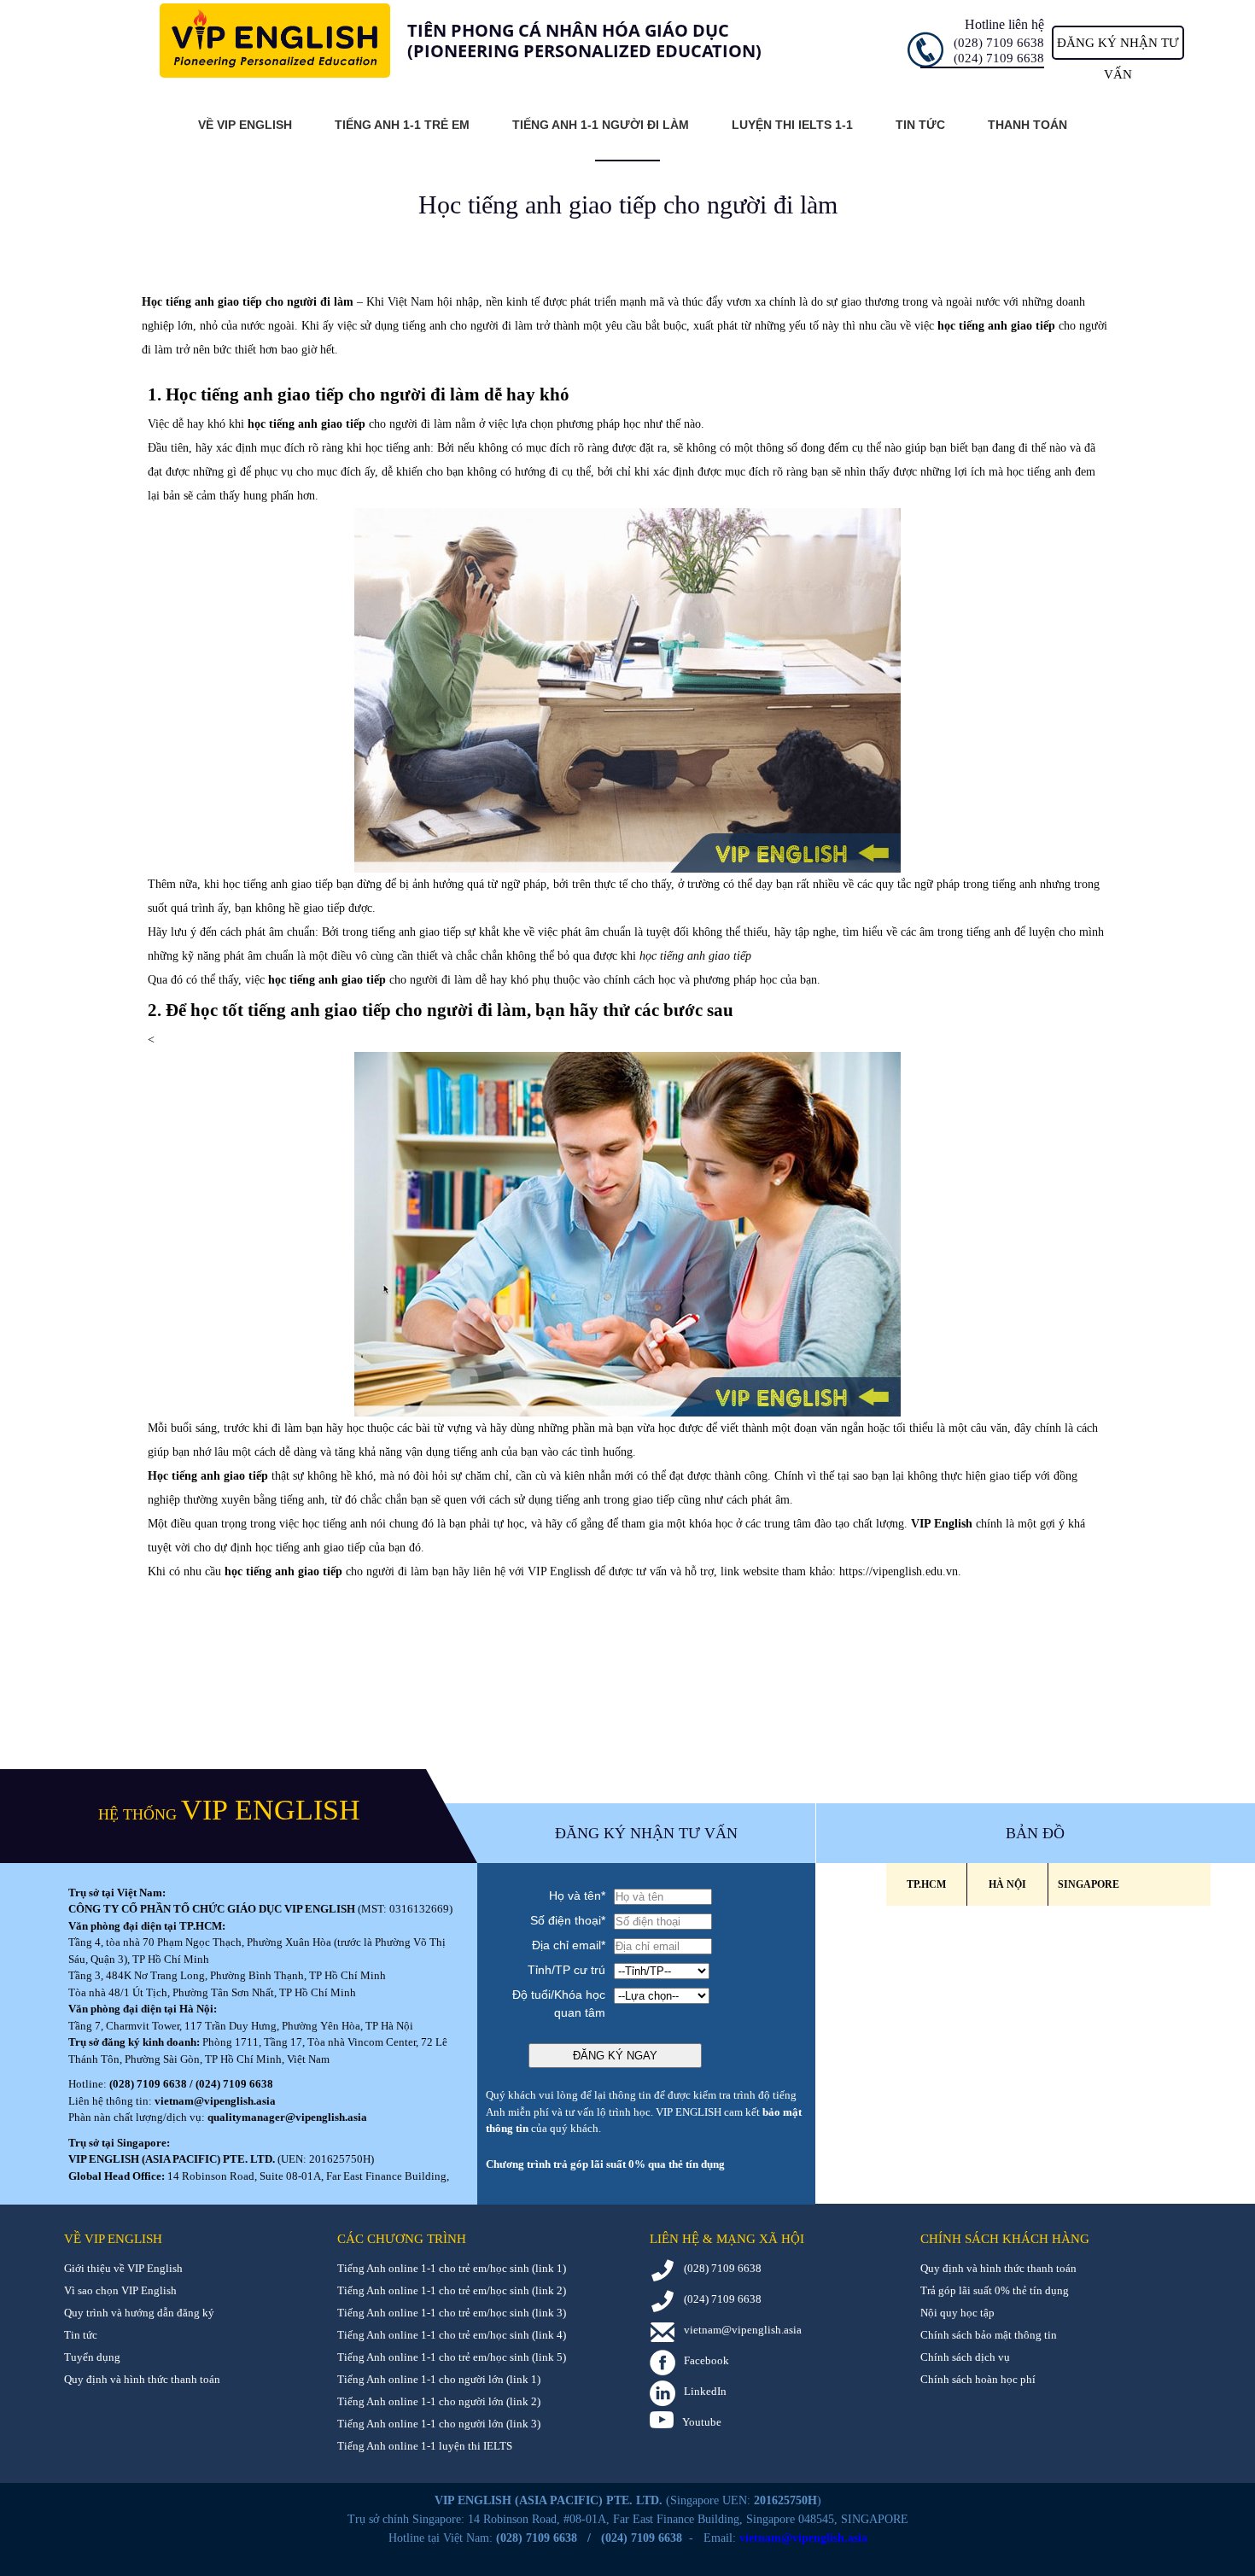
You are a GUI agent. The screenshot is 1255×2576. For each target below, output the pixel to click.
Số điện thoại (568, 1920)
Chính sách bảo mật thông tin (989, 2335)
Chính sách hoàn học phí (978, 2379)
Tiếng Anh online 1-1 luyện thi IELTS (425, 2446)
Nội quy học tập (957, 2313)
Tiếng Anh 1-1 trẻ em (402, 125)
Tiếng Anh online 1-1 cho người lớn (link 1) (439, 2379)
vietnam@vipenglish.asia (215, 2101)
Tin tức (920, 125)
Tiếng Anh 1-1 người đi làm (601, 125)
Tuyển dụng (92, 2357)
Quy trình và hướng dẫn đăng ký (139, 2313)
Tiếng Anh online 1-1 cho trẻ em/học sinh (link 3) (452, 2313)
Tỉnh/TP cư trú (566, 1970)
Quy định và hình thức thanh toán (142, 2379)
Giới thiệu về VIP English (123, 2268)
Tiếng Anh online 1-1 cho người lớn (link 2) (439, 2401)
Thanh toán (1027, 125)
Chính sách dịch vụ (965, 2357)
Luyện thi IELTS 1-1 (792, 125)
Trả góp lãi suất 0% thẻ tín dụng (995, 2290)
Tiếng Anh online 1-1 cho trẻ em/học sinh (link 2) (452, 2290)
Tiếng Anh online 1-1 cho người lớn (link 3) (439, 2424)
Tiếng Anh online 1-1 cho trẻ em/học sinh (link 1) (452, 2268)
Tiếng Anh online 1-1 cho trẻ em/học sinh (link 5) (452, 2357)
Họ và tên (577, 1895)
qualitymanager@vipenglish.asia (287, 2117)
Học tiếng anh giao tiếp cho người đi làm (248, 302)
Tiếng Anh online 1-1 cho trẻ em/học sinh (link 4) (452, 2335)
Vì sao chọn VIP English (120, 2290)
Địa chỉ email (569, 1945)
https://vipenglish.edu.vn (899, 1571)
